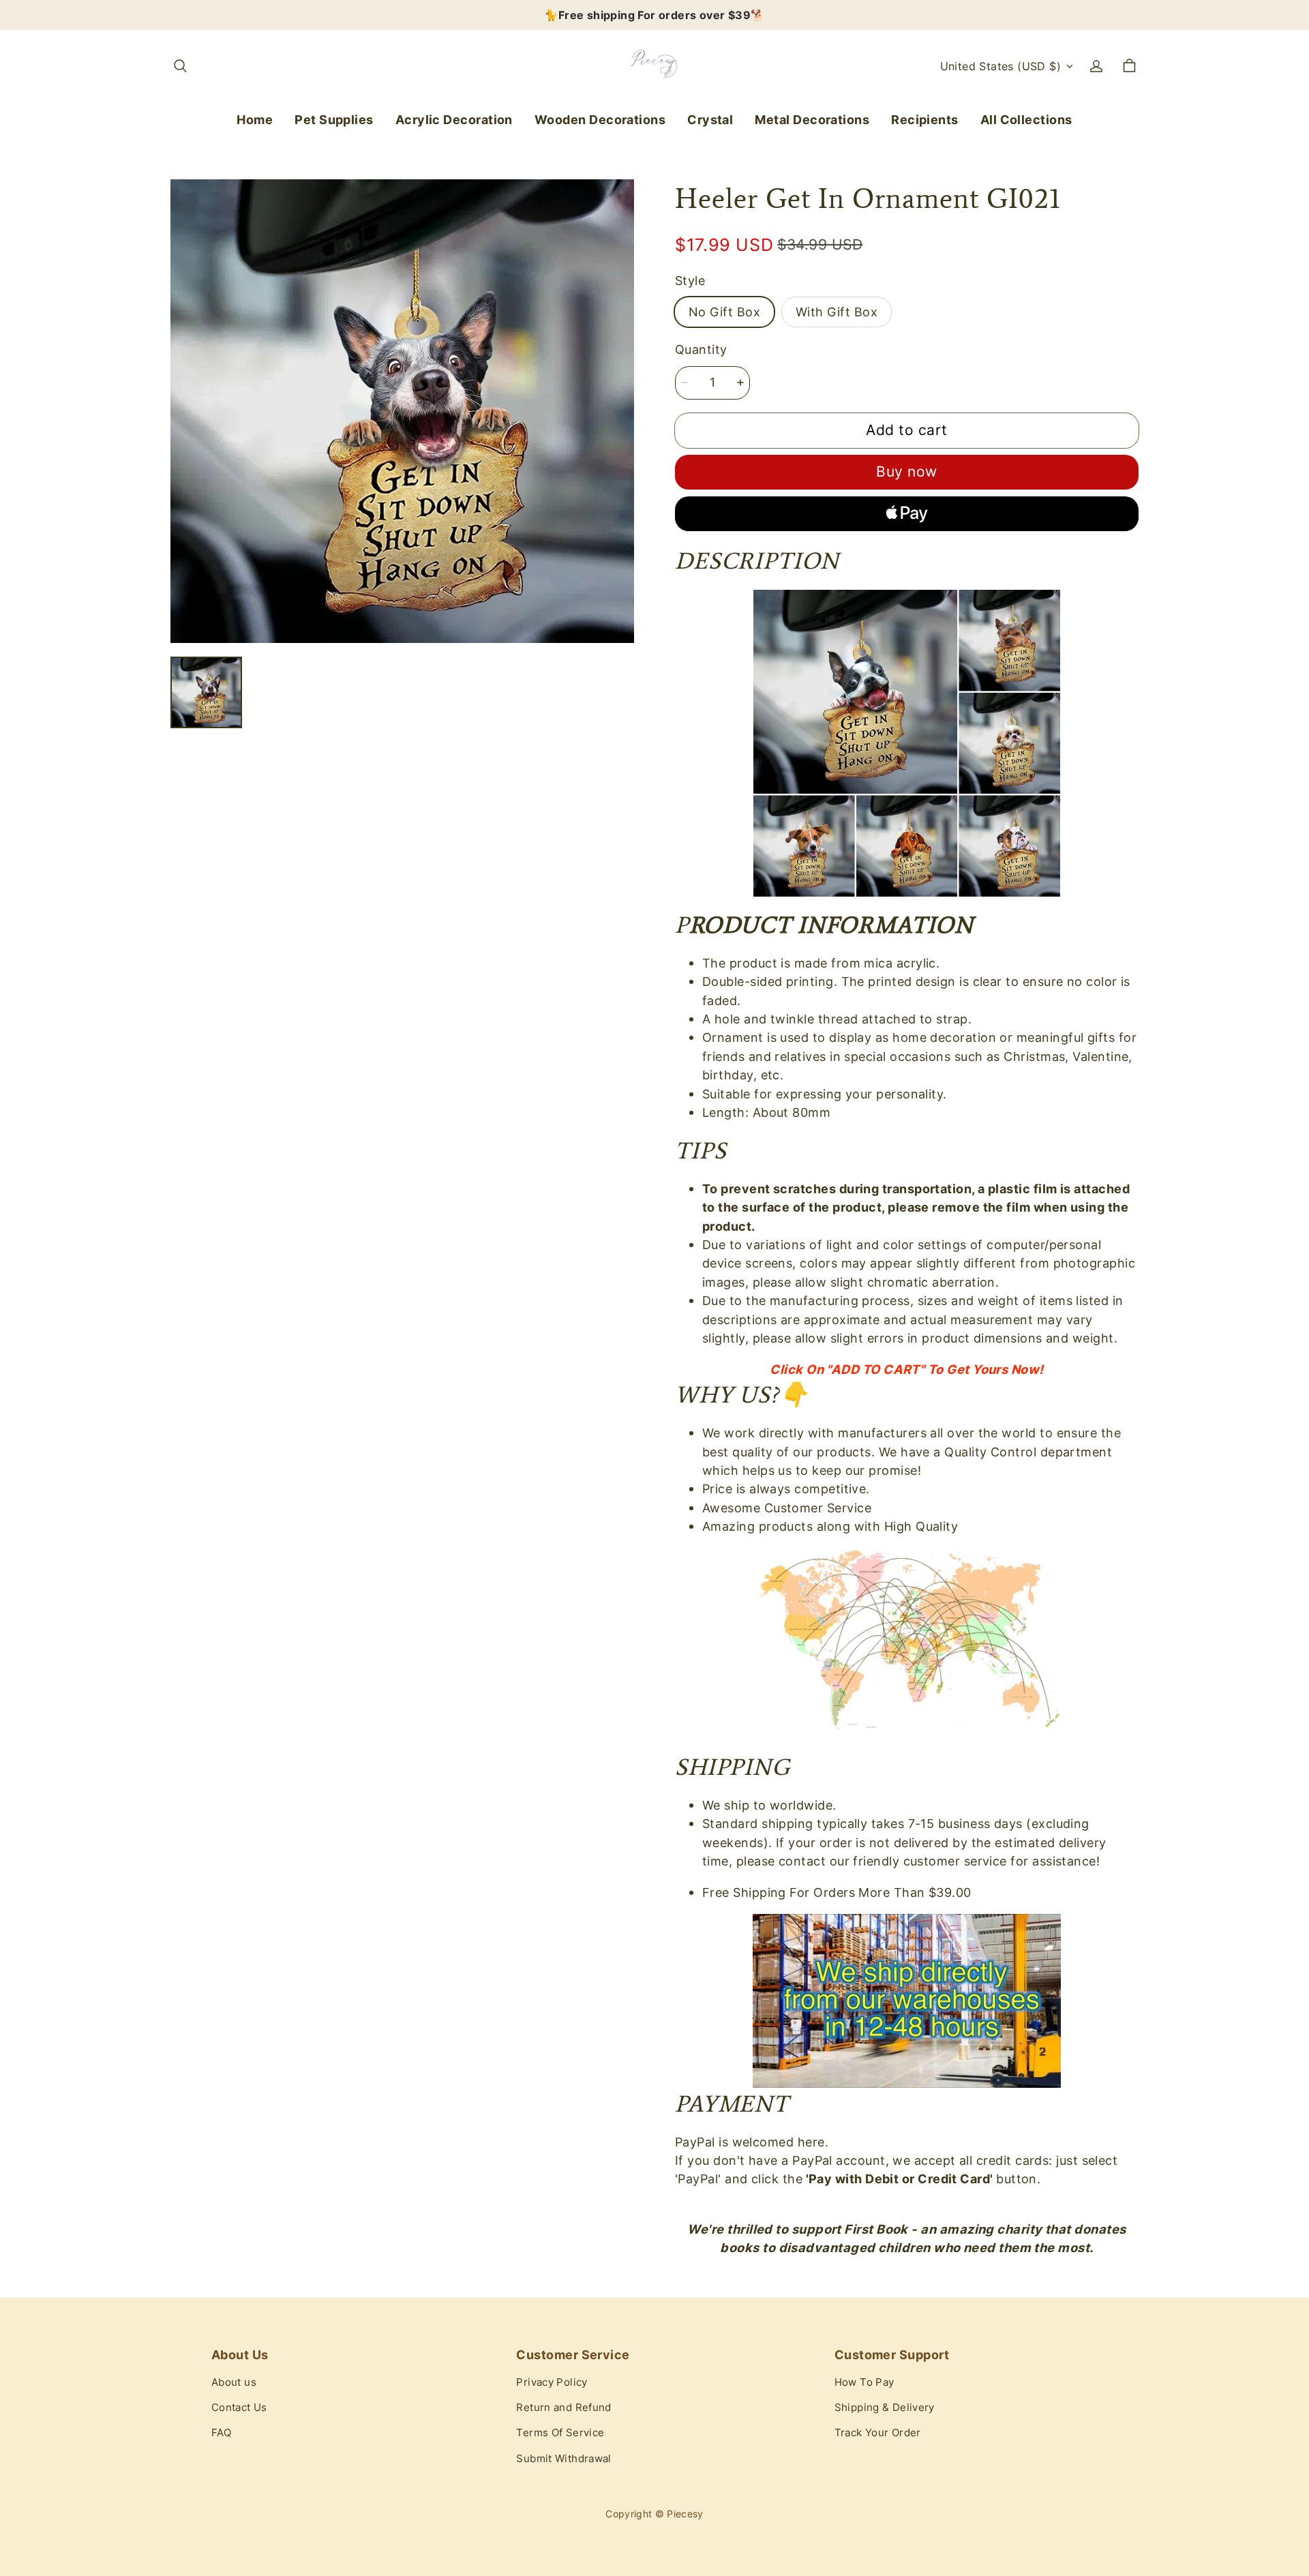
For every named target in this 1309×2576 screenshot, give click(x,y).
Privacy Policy (552, 2382)
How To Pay (864, 2382)
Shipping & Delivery (885, 2408)
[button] (180, 66)
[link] (334, 120)
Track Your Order (878, 2433)
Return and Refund (563, 2408)
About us (234, 2382)
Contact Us (239, 2408)
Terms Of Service (560, 2433)
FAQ (221, 2433)
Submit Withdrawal (563, 2459)
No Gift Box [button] (724, 312)
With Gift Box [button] (837, 312)
